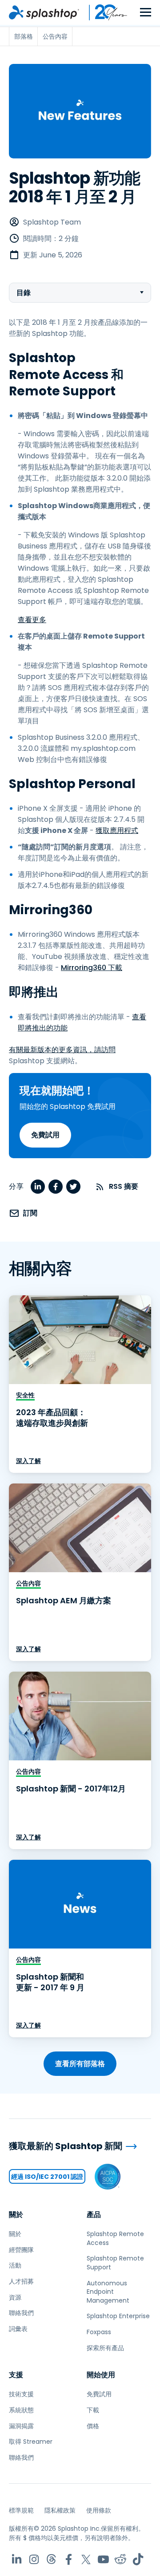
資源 (15, 2297)
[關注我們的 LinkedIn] (17, 2559)
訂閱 (30, 1213)
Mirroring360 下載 (92, 968)
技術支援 (21, 2394)
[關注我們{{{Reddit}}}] (121, 2559)
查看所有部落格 (80, 2064)
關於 (16, 2215)
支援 (16, 2375)
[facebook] (56, 1187)
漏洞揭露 (21, 2426)
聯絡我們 (21, 2313)
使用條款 (99, 2510)
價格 (93, 2426)
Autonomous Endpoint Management (108, 2292)
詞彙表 (18, 2329)
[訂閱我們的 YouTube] (103, 2559)
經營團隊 (21, 2250)
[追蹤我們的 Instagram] (34, 2559)
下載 (93, 2410)
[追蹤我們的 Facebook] (69, 2559)
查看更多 (32, 620)
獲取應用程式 (117, 830)
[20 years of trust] (104, 12)
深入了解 (28, 1461)
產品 (94, 2215)
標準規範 (21, 2510)
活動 (15, 2265)
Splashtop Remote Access (115, 2238)
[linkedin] (38, 1187)
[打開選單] (146, 13)
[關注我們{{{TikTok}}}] (138, 2559)
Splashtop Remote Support (115, 2263)
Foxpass (99, 2332)
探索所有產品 (105, 2348)
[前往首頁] (44, 12)
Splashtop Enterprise (118, 2316)
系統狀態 (21, 2410)
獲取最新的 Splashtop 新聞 (66, 2146)
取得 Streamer (31, 2442)
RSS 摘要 (124, 1186)
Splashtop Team (52, 222)
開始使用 (101, 2375)
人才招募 (21, 2281)
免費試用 (45, 1135)
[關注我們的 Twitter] (86, 2559)
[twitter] (73, 1187)
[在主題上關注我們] (51, 2559)
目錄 (24, 293)
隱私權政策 (60, 2510)
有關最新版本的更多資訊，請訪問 (62, 1050)
